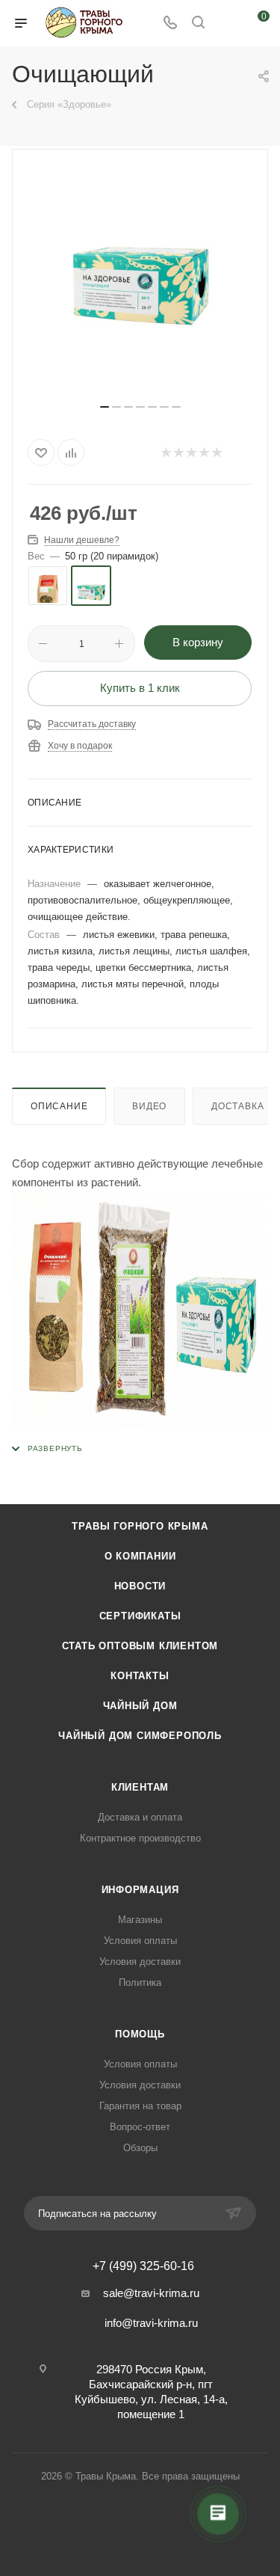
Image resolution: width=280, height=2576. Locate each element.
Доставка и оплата (140, 1817)
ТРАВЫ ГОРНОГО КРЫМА (140, 1526)
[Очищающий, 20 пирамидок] (140, 282)
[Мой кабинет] (226, 24)
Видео (149, 1106)
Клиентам (140, 1787)
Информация (140, 1890)
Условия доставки (140, 1962)
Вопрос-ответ (140, 2127)
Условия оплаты (140, 1941)
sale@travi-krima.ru (151, 2293)
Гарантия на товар (140, 2106)
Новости (140, 1586)
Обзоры (140, 2148)
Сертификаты (140, 1616)
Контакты (140, 1676)
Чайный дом (140, 1706)
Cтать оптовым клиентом (140, 1646)
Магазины (140, 1920)
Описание (59, 1106)
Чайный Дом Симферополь (140, 1736)
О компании (140, 1556)
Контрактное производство (140, 1838)
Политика (140, 1982)
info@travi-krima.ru (151, 2323)
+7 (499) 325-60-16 (143, 2266)
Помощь (140, 2034)
